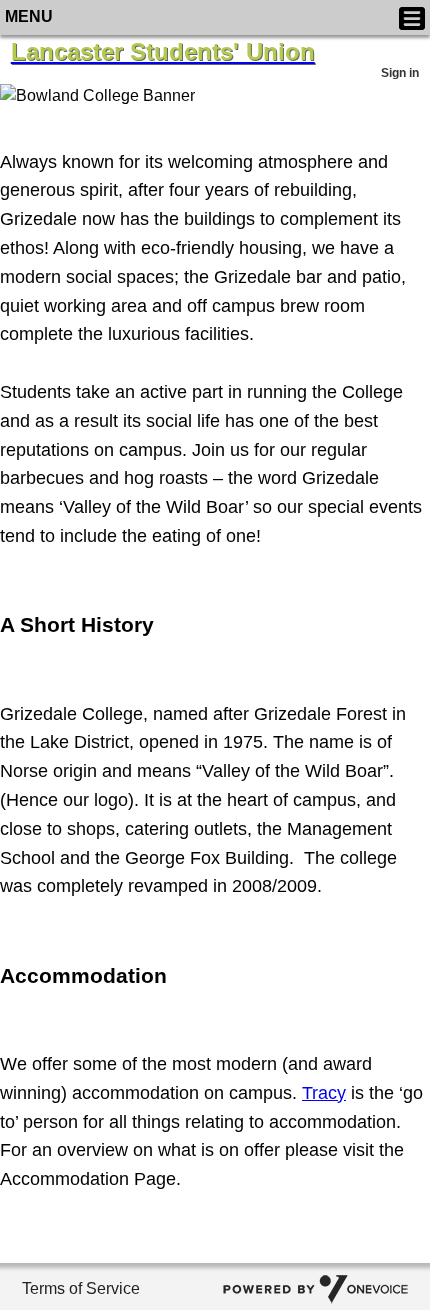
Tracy (324, 1093)
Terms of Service (81, 1288)
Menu (29, 16)
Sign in (400, 73)
